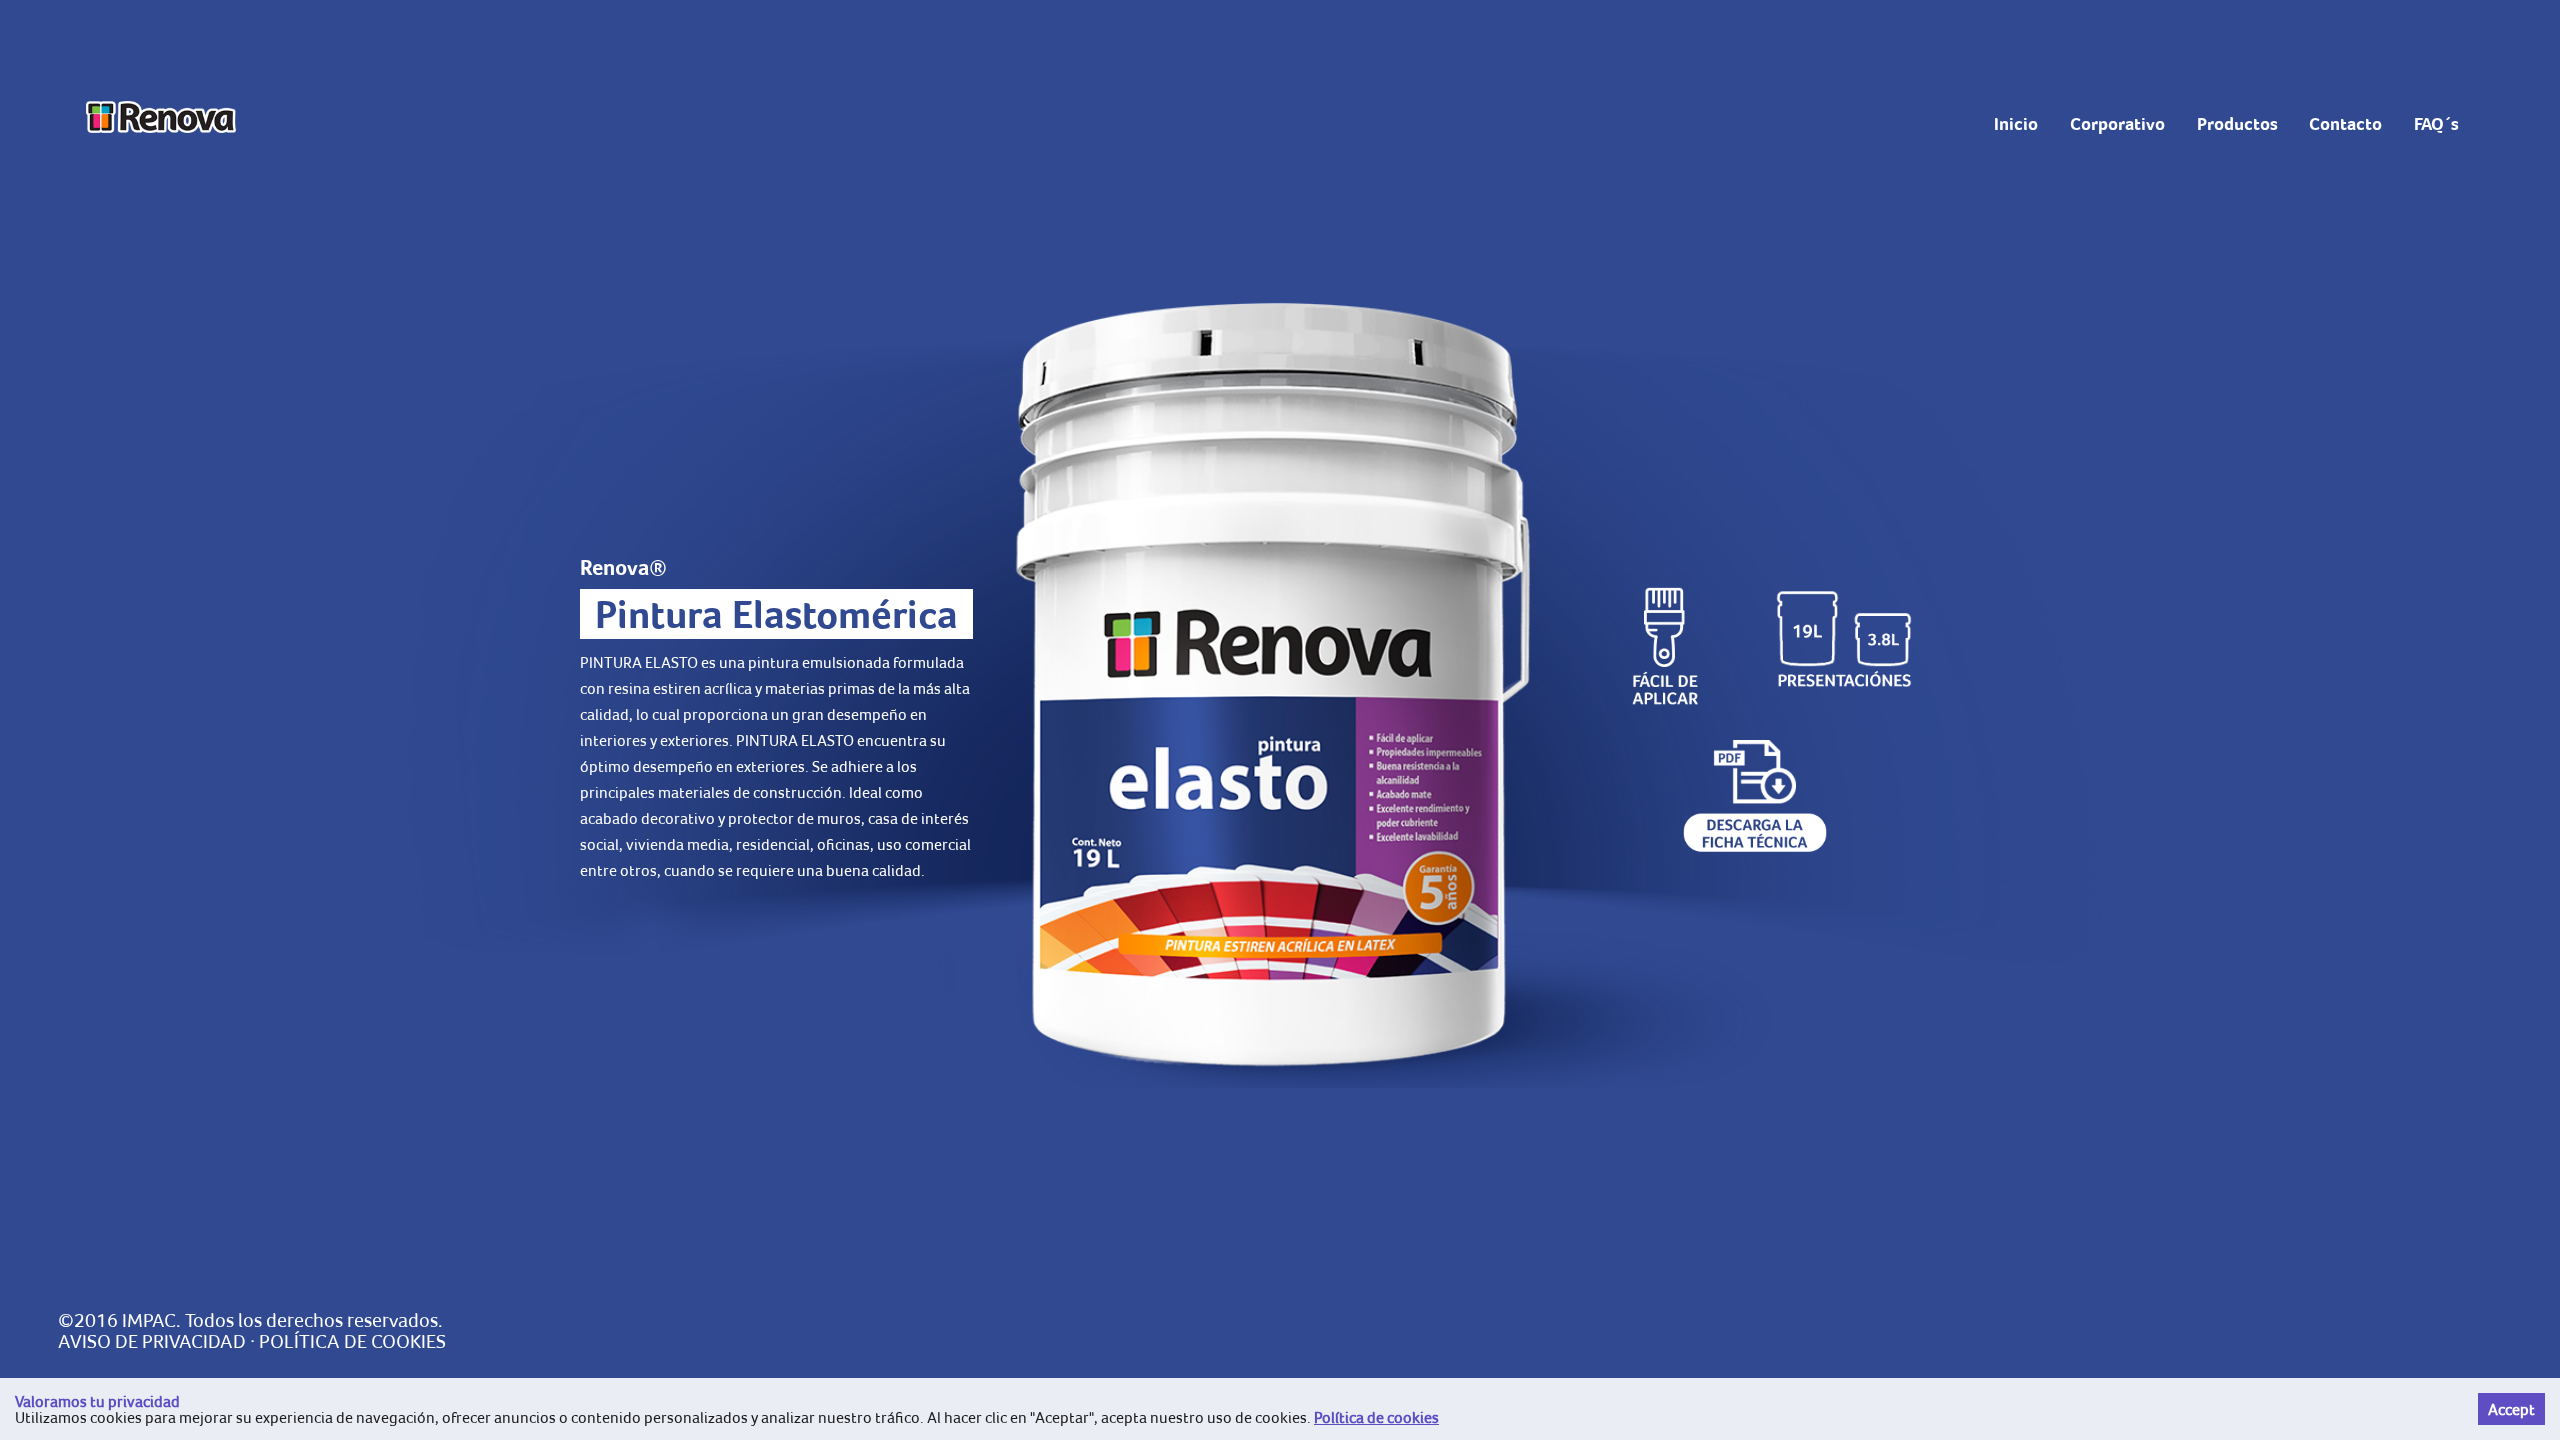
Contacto (2345, 124)
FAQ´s (2436, 124)
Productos (2237, 124)
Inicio (2016, 124)
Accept (2511, 1409)
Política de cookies (1376, 1417)
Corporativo (2117, 124)
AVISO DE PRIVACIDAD (152, 1341)
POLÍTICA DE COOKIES (352, 1341)
